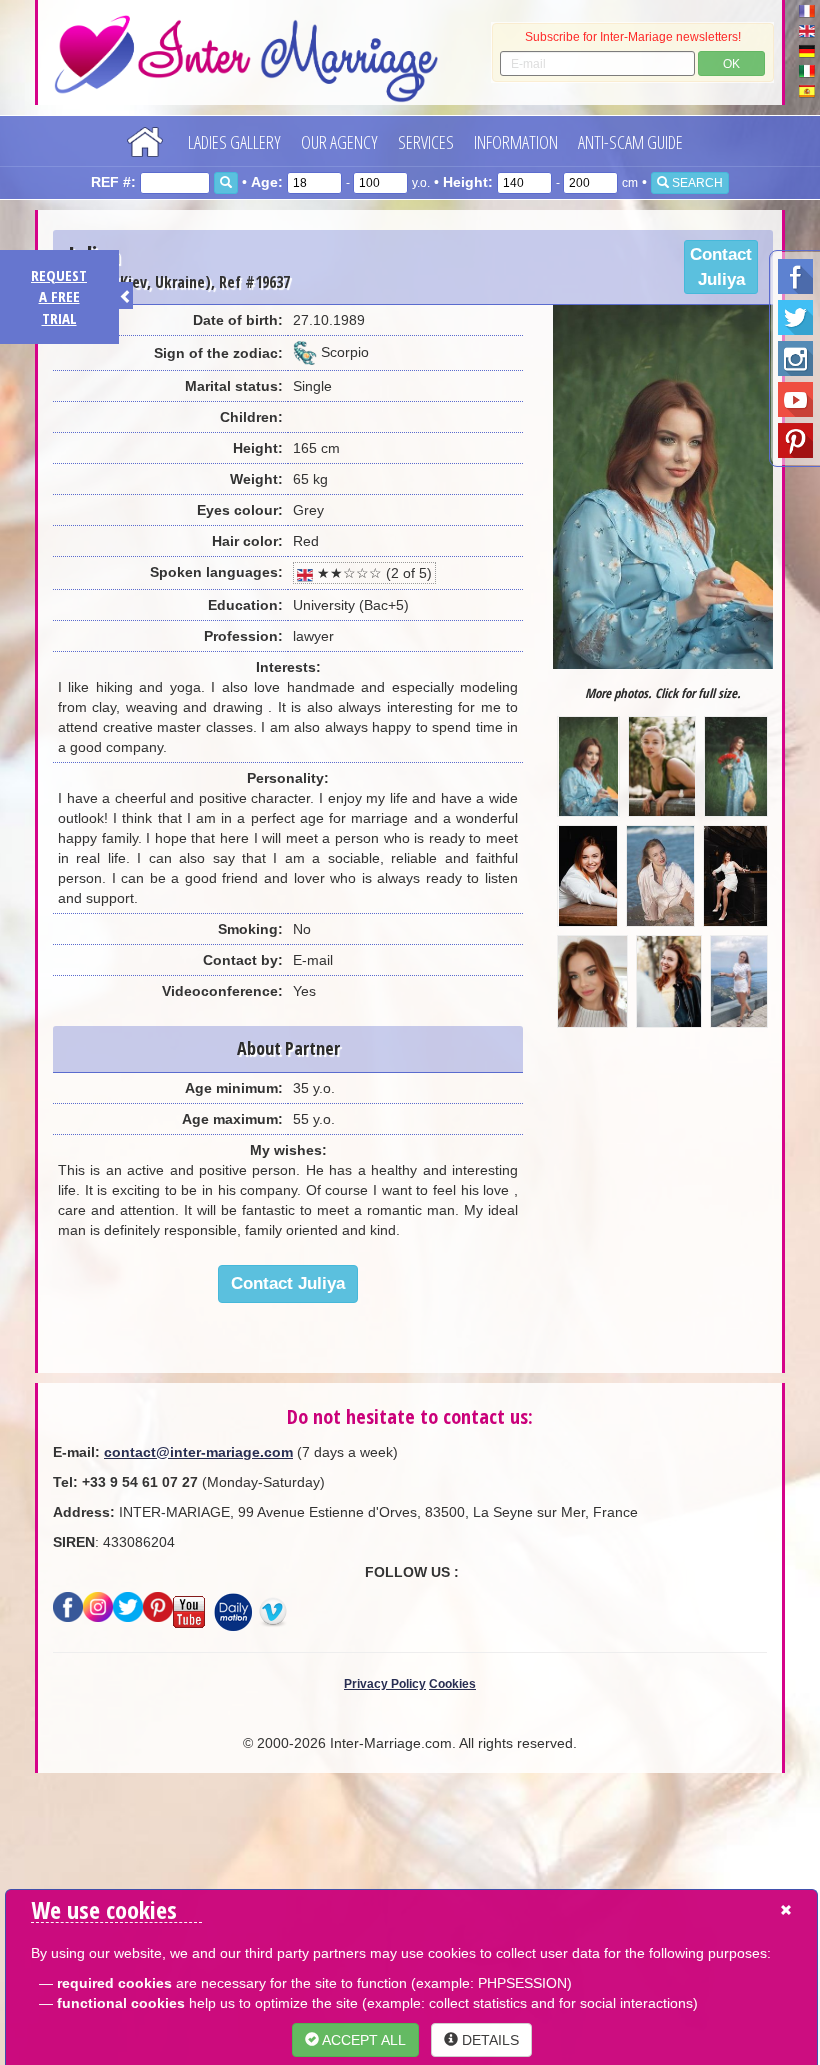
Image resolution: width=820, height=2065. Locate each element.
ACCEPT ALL (362, 2040)
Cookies (452, 1684)
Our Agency (339, 142)
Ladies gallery (234, 142)
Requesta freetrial (59, 296)
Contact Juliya (721, 267)
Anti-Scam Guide (630, 142)
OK (731, 64)
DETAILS (488, 2040)
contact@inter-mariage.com (198, 1452)
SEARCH (696, 183)
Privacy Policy (385, 1684)
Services (426, 142)
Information (516, 142)
